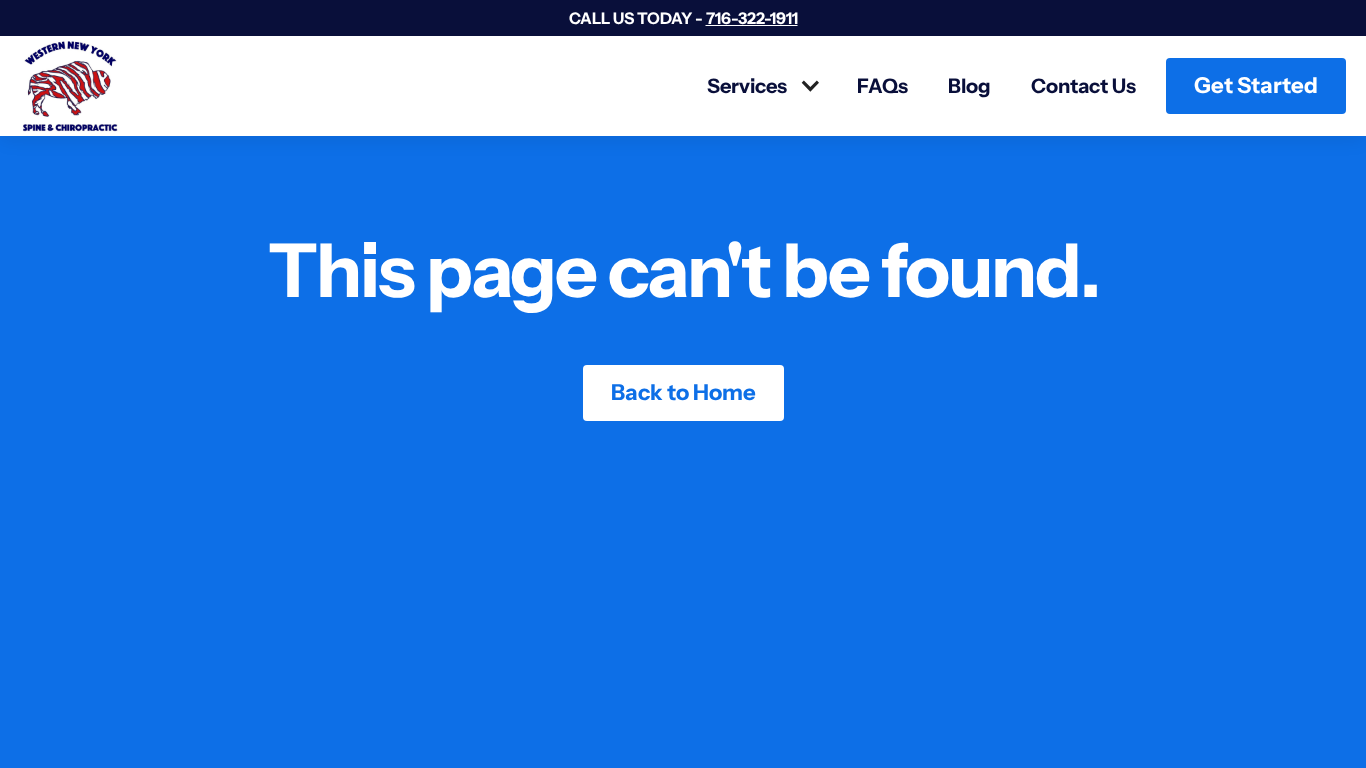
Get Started (1256, 85)
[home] (70, 86)
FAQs (882, 86)
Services (747, 86)
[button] (762, 86)
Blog (969, 86)
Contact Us (1083, 86)
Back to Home (683, 392)
